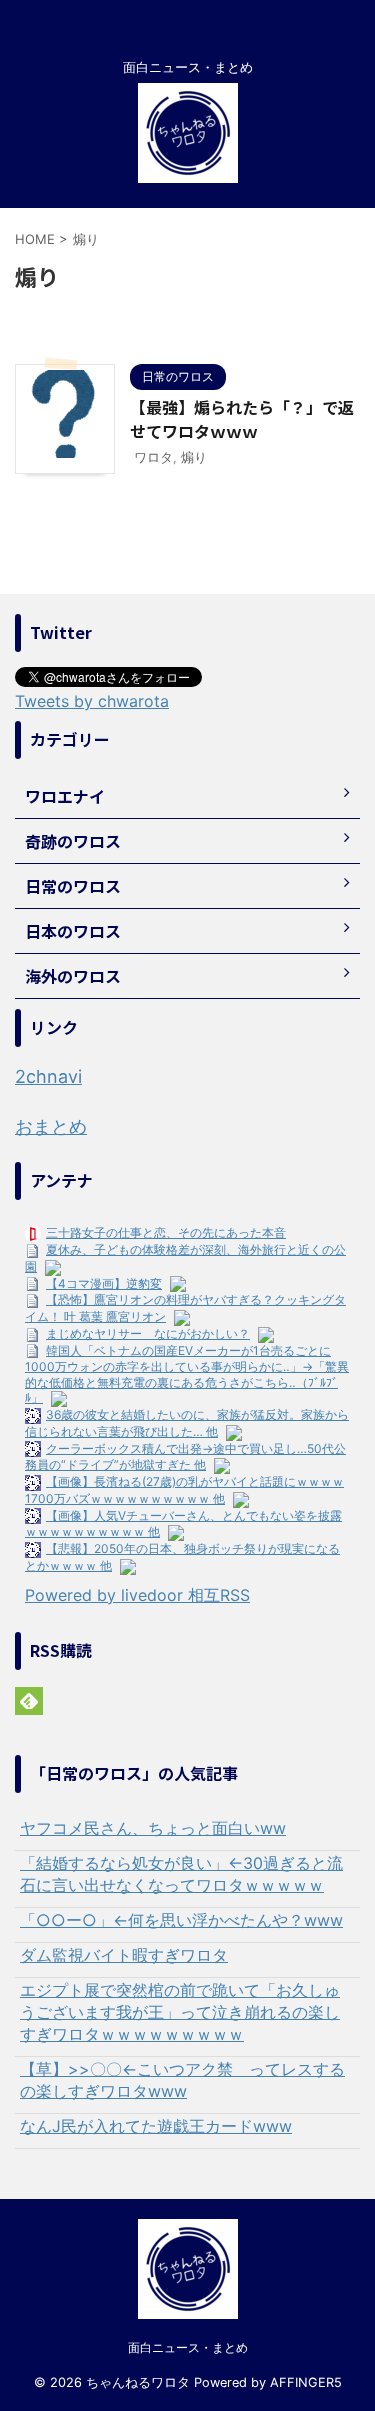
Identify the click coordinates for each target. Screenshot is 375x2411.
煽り (194, 457)
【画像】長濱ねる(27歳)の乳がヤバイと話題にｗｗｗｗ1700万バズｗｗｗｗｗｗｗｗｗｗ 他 (184, 1490)
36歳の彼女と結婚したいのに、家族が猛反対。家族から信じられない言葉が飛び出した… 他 (187, 1423)
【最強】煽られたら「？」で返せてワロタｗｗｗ (242, 419)
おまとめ (51, 1126)
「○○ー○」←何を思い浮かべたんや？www (181, 1920)
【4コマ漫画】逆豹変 (104, 1283)
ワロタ (153, 457)
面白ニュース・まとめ (188, 2347)
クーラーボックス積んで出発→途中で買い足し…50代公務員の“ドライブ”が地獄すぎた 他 (185, 1457)
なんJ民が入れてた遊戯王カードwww (156, 2126)
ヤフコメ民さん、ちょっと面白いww (153, 1828)
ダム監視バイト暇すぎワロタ (124, 1955)
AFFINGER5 (306, 2382)
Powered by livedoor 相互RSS (137, 1595)
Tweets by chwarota (92, 701)
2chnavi (48, 1076)
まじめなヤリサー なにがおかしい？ (148, 1333)
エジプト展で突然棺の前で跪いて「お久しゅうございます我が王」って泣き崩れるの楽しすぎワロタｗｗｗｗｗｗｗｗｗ (180, 2012)
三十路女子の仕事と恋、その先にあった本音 (166, 1232)
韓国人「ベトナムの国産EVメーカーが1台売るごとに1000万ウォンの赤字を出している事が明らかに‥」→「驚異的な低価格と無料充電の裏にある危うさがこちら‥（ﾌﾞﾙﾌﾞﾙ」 (187, 1374)
